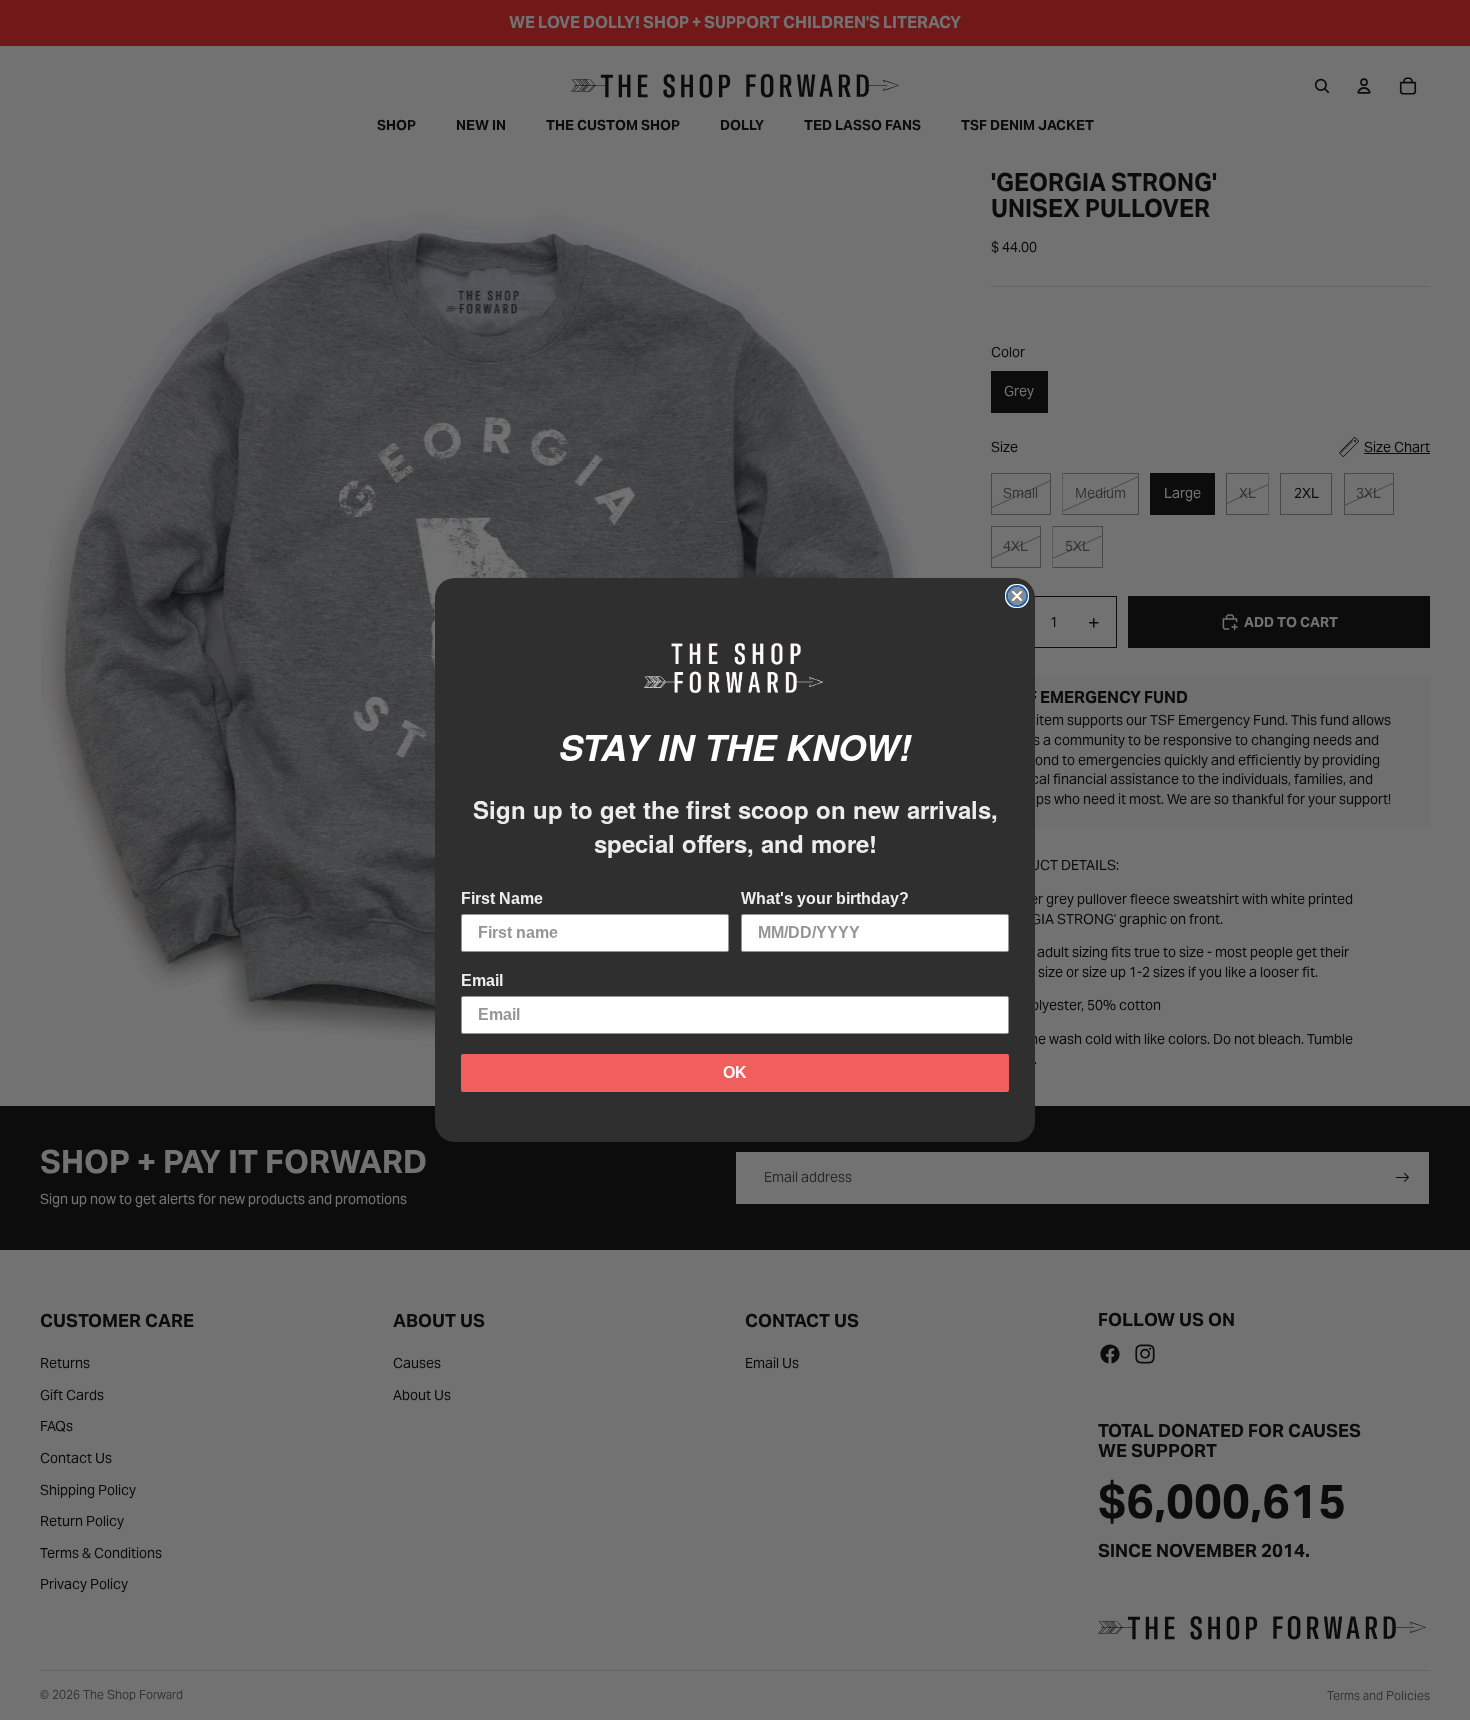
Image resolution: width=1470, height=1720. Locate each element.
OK (735, 1072)
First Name (502, 898)
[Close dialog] (1017, 596)
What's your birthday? (825, 898)
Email (482, 980)
